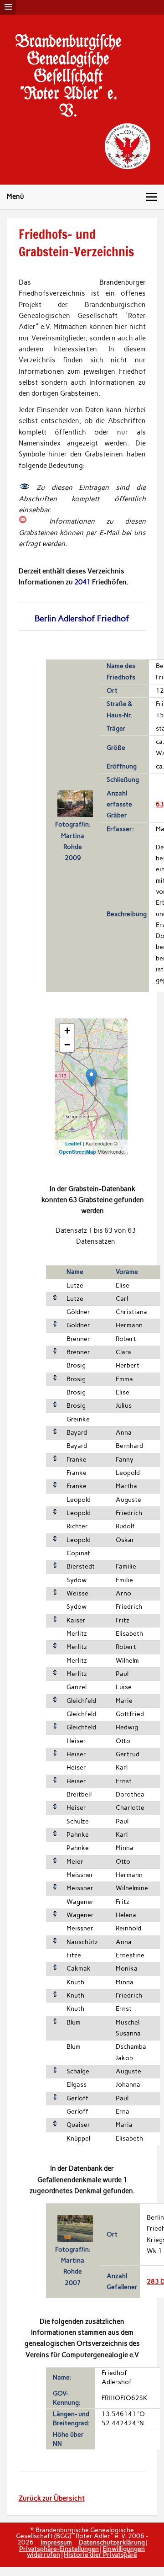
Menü (15, 196)
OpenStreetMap (77, 1152)
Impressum (56, 2542)
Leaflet (73, 1143)
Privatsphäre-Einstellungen (59, 2549)
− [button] (67, 1045)
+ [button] (67, 1031)
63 (160, 804)
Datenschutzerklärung (112, 2542)
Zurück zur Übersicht (52, 2498)
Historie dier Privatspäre (100, 2555)
